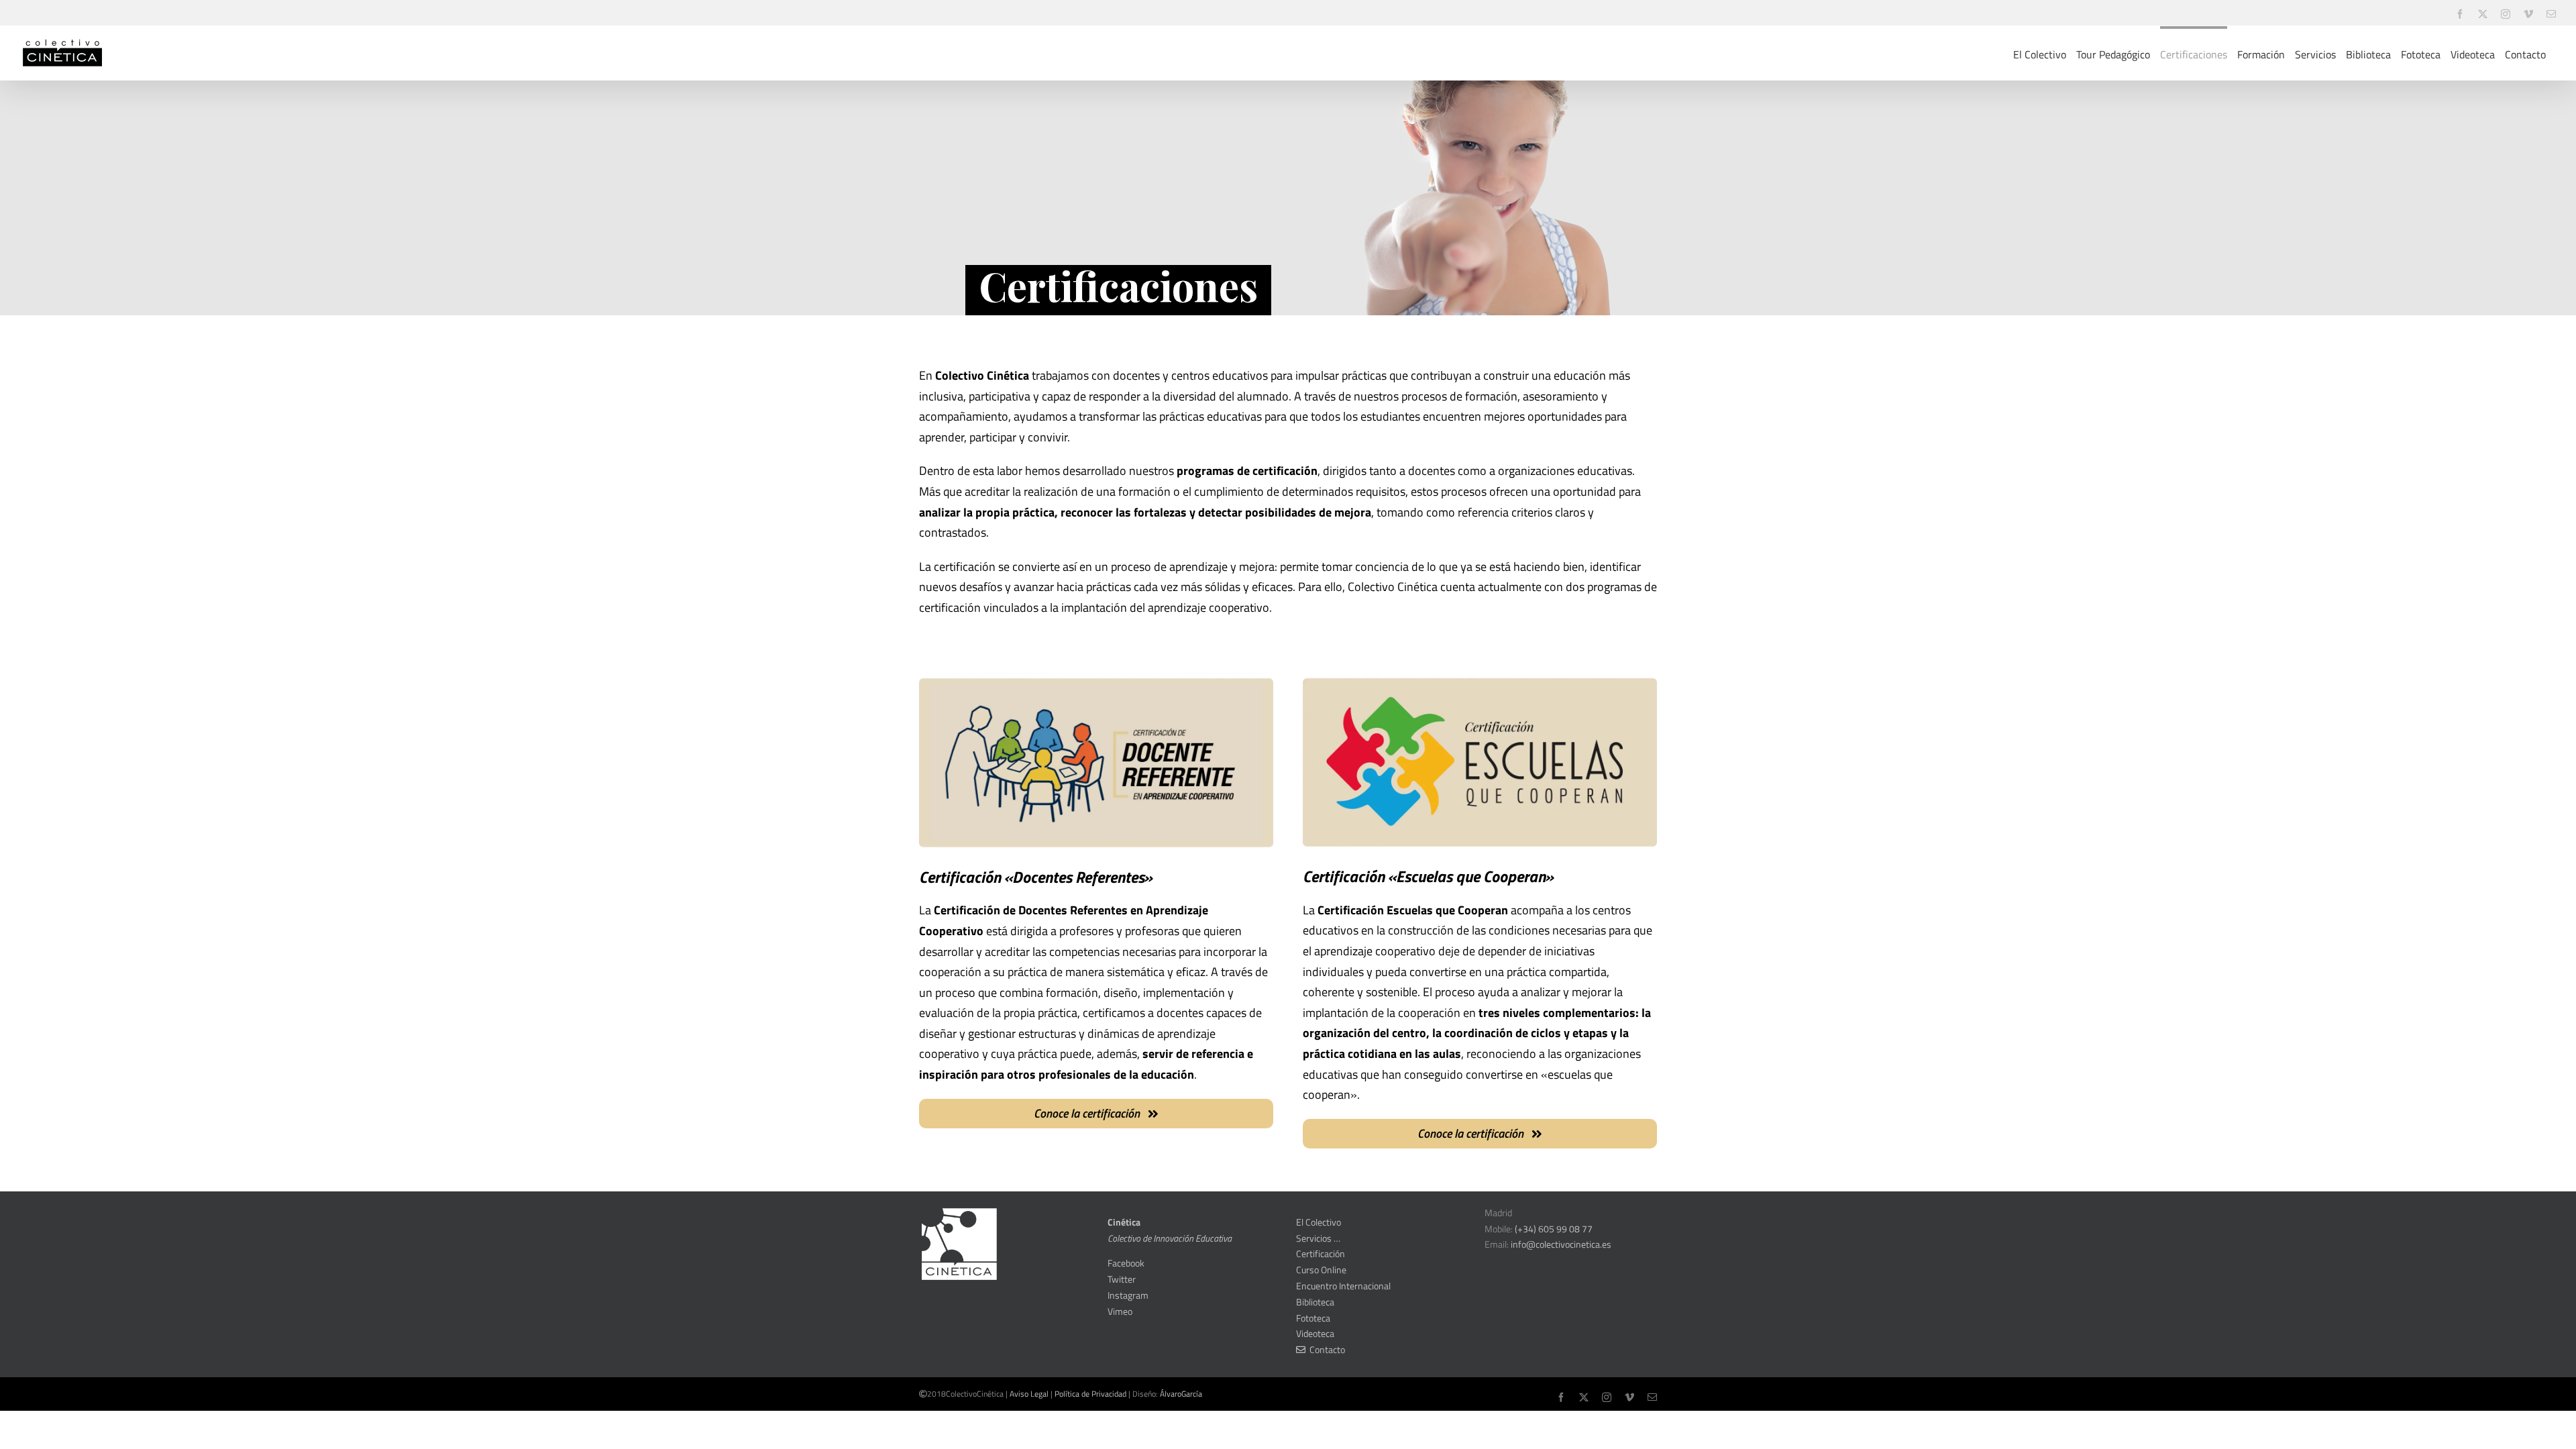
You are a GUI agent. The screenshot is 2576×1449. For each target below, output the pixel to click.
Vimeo (1120, 1311)
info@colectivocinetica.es (1561, 1244)
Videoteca (1315, 1333)
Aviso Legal (1029, 1394)
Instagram (1128, 1295)
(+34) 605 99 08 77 (1554, 1229)
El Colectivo (1319, 1222)
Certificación (1321, 1253)
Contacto (1325, 1349)
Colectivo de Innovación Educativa (1170, 1238)
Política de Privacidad (1090, 1394)
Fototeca (1313, 1318)
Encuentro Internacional (1343, 1286)
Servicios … (1318, 1238)
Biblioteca (1315, 1302)
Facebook (1126, 1263)
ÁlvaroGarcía (1181, 1394)
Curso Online (1321, 1270)
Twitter (1122, 1279)
